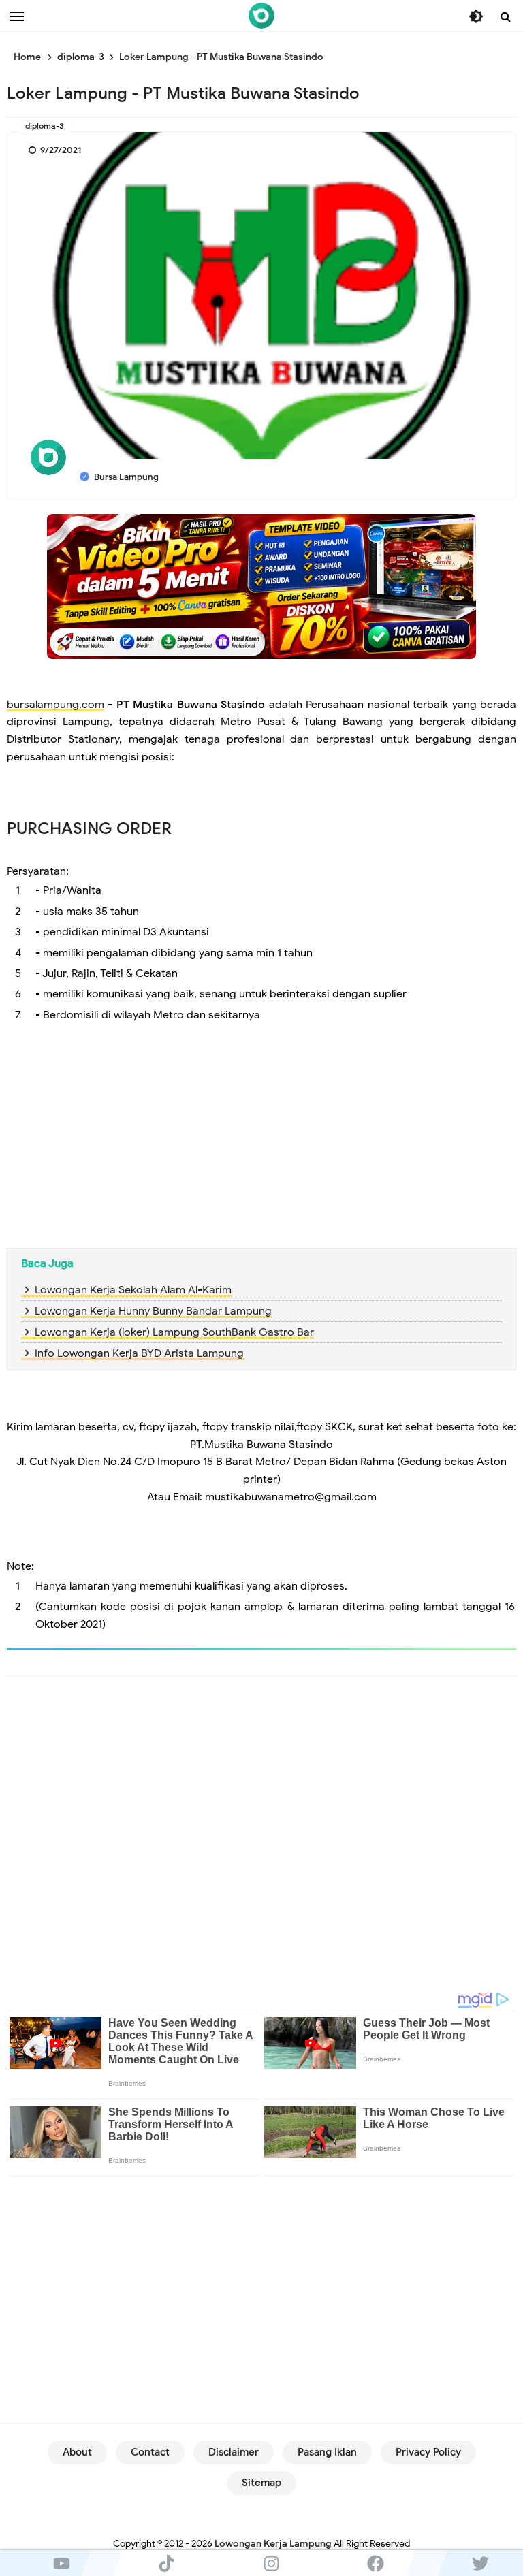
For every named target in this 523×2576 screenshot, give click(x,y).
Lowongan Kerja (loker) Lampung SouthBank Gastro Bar (174, 1332)
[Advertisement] (261, 1139)
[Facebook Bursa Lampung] (376, 2563)
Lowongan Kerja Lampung (273, 2544)
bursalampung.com (56, 705)
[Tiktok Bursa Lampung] (167, 2563)
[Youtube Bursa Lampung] (62, 2563)
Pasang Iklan (327, 2452)
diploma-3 (45, 126)
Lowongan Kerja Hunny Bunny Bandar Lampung (153, 1311)
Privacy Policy (428, 2452)
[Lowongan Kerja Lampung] (261, 16)
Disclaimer (234, 2452)
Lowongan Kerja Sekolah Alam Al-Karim (133, 1290)
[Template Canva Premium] (261, 586)
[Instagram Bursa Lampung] (271, 2563)
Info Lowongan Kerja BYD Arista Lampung (139, 1353)
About (77, 2452)
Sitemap (261, 2483)
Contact (150, 2452)
